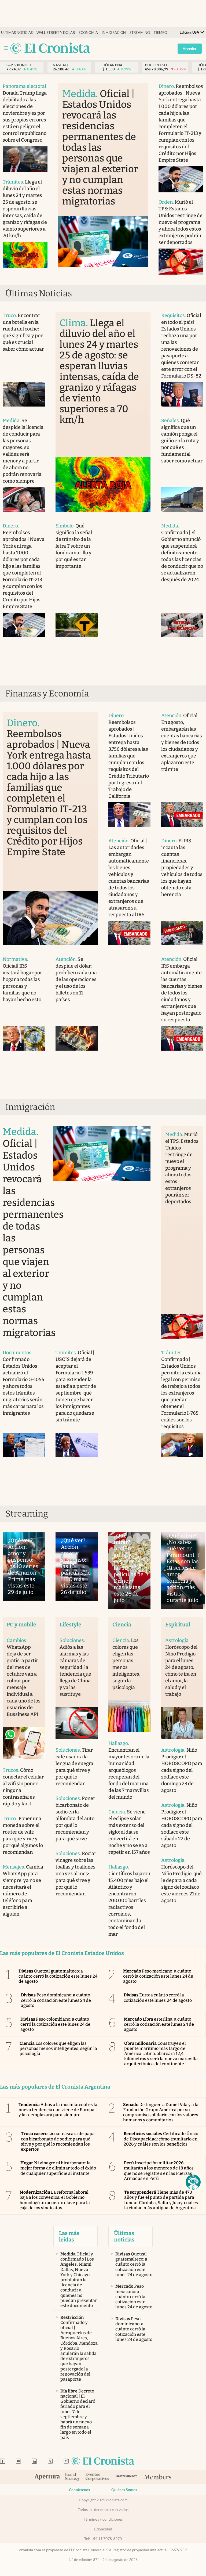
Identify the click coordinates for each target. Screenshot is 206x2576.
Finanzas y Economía (47, 694)
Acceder (190, 49)
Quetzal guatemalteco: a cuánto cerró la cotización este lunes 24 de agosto (58, 1976)
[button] (193, 2182)
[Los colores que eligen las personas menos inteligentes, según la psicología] (129, 1716)
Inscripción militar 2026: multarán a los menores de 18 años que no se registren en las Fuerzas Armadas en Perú (159, 2171)
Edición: (189, 32)
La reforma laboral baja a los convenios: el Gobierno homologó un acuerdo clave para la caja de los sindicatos (55, 2200)
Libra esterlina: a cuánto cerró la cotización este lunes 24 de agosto (159, 2024)
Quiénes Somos (124, 2490)
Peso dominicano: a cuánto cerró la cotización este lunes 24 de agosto (56, 2000)
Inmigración (114, 33)
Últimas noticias (17, 33)
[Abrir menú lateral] (6, 48)
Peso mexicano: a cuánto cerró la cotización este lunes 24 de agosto (158, 1976)
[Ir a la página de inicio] (50, 48)
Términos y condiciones (103, 2519)
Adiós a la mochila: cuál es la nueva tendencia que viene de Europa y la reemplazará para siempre (58, 2110)
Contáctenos (79, 2490)
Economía (88, 33)
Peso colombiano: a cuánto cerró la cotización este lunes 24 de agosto (55, 2024)
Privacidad (103, 2529)
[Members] (158, 2477)
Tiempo (160, 33)
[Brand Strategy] (73, 2477)
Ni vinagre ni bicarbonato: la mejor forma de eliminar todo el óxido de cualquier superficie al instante (58, 2168)
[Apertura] (47, 2477)
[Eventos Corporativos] (97, 2477)
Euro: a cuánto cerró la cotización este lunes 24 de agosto (158, 1997)
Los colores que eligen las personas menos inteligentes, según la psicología (58, 2048)
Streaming (140, 33)
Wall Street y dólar (56, 33)
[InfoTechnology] (126, 2477)
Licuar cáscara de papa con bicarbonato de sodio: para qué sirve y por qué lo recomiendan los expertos (58, 2141)
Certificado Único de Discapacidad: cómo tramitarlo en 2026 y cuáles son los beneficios (161, 2139)
